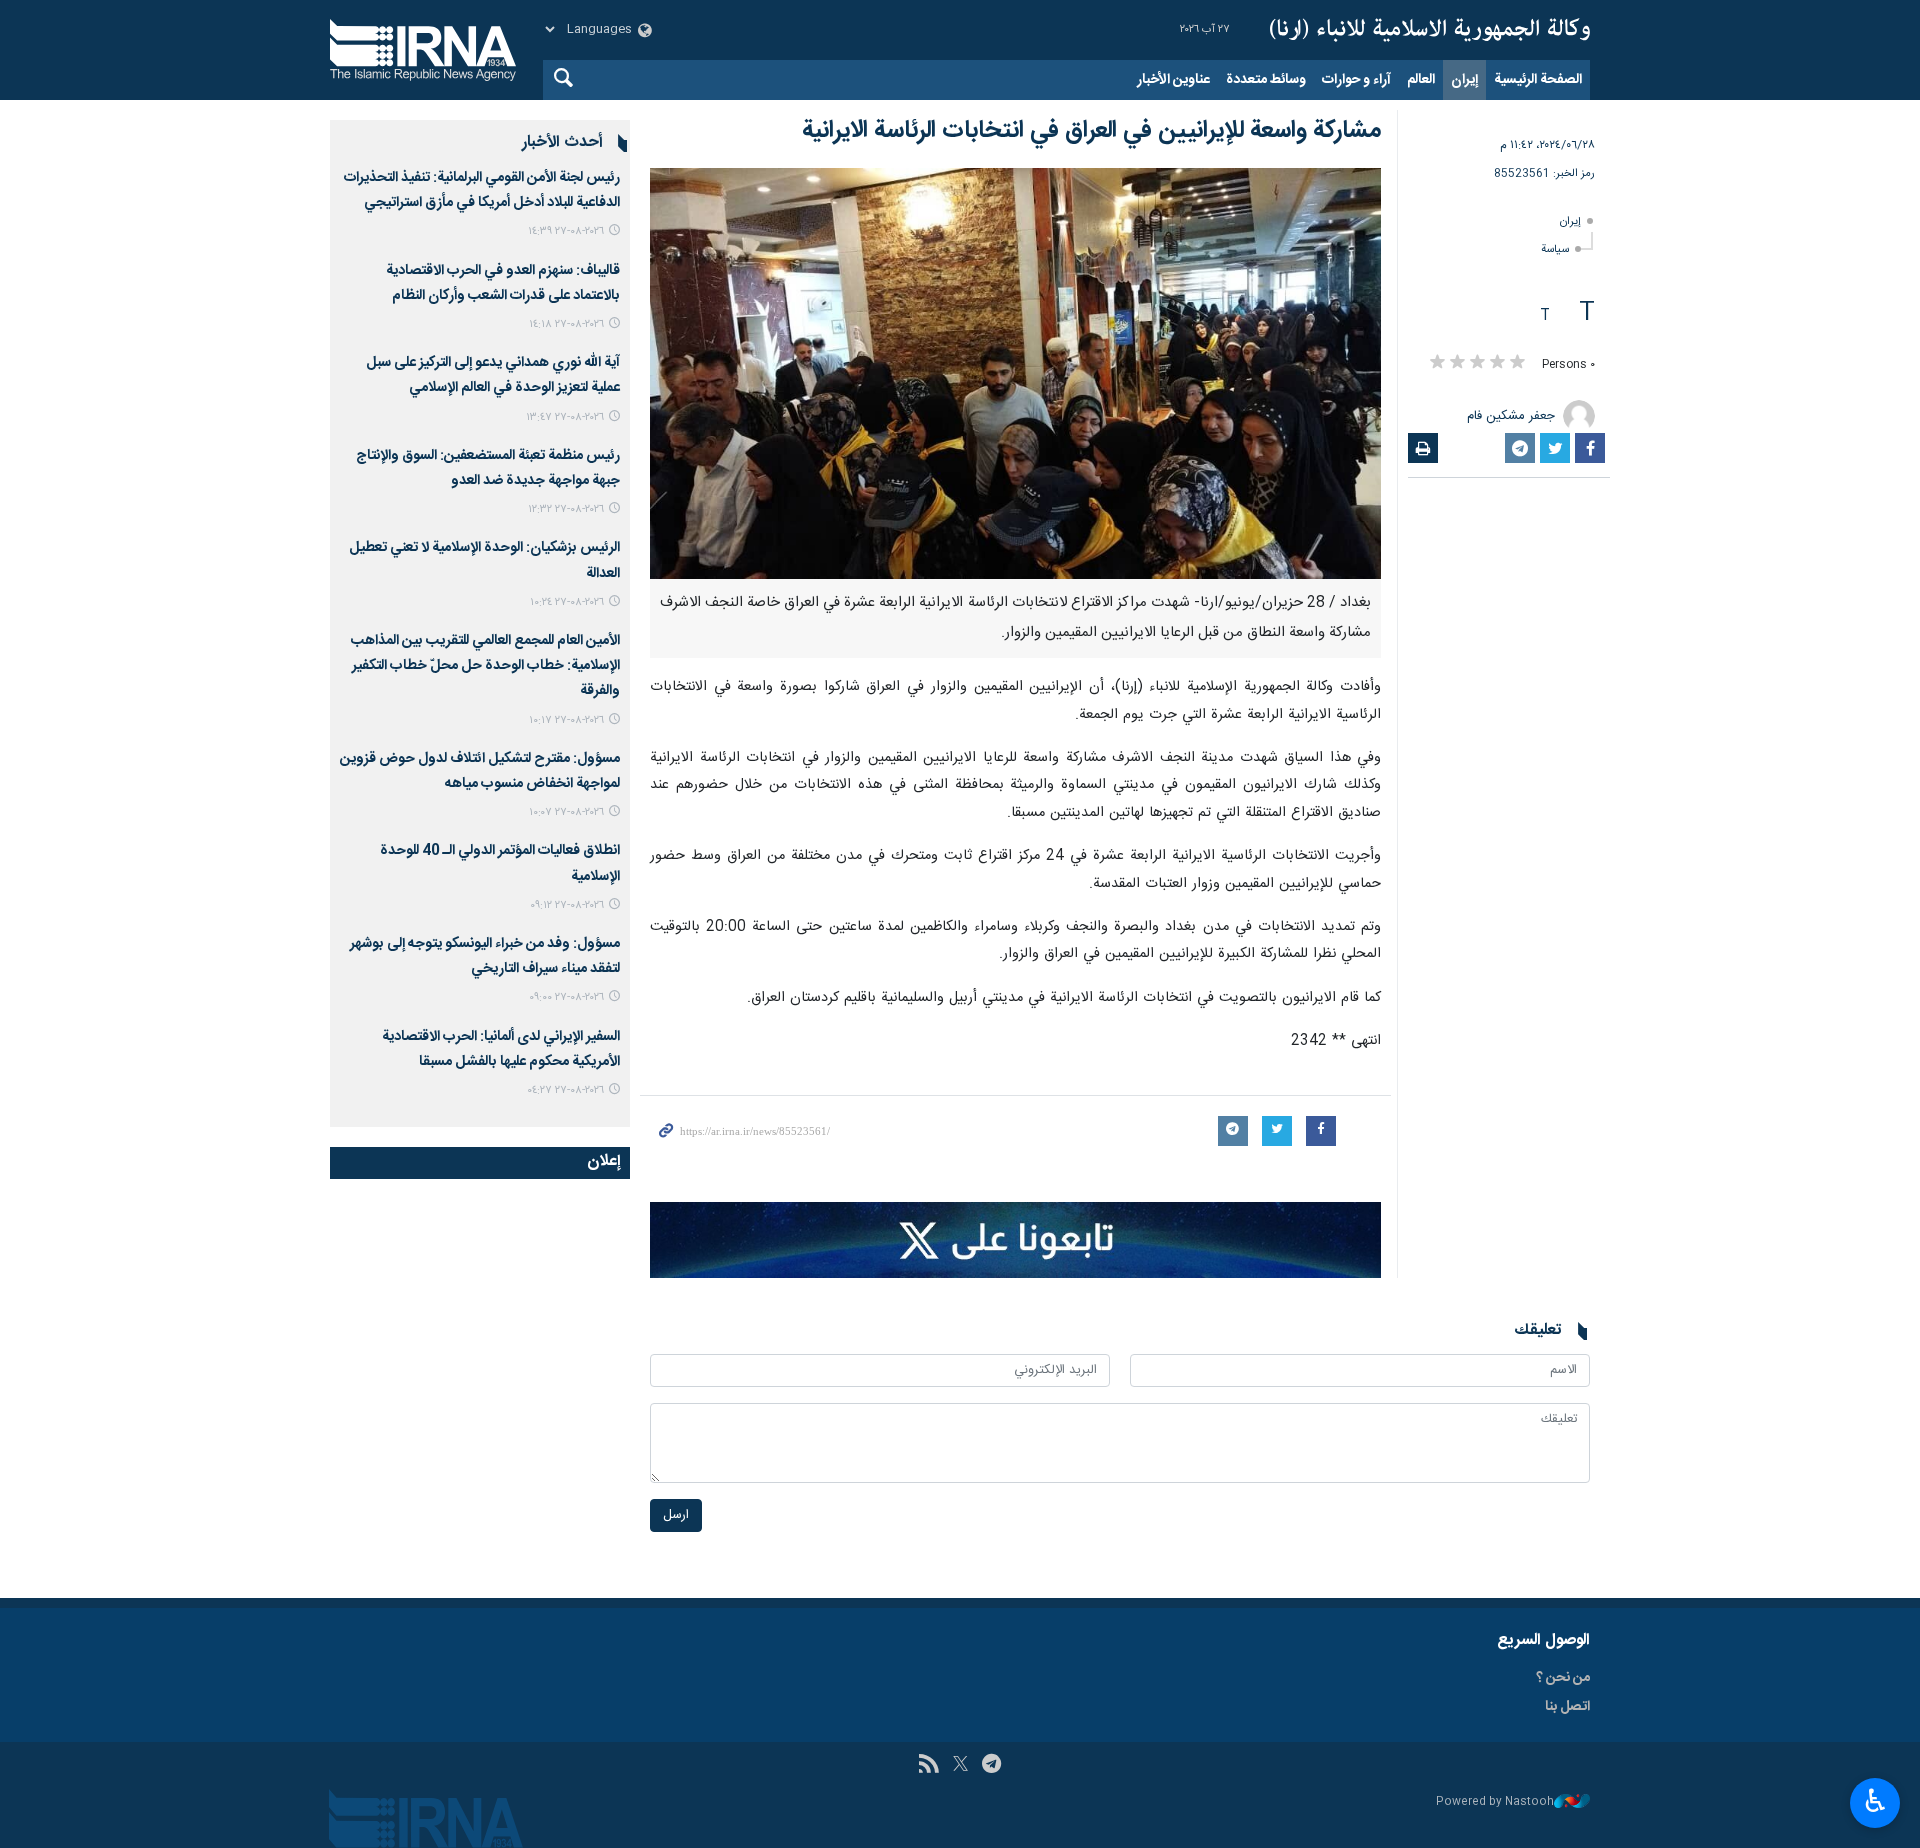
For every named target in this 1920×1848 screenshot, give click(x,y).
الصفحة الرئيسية (1538, 80)
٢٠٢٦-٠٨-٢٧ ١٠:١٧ (566, 720)
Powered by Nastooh (1495, 1802)
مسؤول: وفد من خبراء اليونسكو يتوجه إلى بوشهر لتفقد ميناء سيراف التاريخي (485, 956)
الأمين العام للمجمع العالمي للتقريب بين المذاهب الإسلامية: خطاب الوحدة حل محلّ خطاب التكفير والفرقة (485, 666)
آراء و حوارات (1356, 80)
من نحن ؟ (1563, 1678)
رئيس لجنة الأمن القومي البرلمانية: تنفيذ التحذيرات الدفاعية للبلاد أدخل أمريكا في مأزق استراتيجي (482, 190)
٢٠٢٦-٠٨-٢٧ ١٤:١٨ (566, 324)
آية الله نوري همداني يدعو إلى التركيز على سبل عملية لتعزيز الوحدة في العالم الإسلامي (493, 375)
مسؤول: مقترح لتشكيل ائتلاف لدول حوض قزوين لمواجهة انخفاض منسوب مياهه (480, 771)
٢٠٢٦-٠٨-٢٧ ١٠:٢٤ (567, 602)
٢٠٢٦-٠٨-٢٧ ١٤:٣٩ (566, 231)
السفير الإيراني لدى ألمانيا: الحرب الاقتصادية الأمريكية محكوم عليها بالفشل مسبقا (501, 1049)
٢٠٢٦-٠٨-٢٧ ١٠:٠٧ (566, 812)
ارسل (676, 1515)
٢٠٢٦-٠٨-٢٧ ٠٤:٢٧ (565, 1090)
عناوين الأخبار (1173, 80)
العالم (1421, 80)
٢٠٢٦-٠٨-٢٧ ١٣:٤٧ (565, 417)
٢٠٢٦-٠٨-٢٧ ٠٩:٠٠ (566, 997)
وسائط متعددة (1266, 80)
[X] (960, 1766)
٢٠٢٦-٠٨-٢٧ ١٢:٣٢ (566, 509)
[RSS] (928, 1766)
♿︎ (1875, 1801)
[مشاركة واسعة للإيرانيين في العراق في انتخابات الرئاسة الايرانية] (1015, 373)
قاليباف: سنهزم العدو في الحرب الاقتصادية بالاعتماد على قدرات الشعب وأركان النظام (503, 283)
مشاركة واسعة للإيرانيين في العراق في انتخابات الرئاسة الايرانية (1091, 131)
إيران (1464, 80)
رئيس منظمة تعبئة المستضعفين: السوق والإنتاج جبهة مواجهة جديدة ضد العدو (488, 468)
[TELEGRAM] (991, 1766)
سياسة (1555, 249)
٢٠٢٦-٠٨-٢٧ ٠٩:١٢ (567, 905)
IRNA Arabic (1430, 30)
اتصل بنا (1567, 1707)
